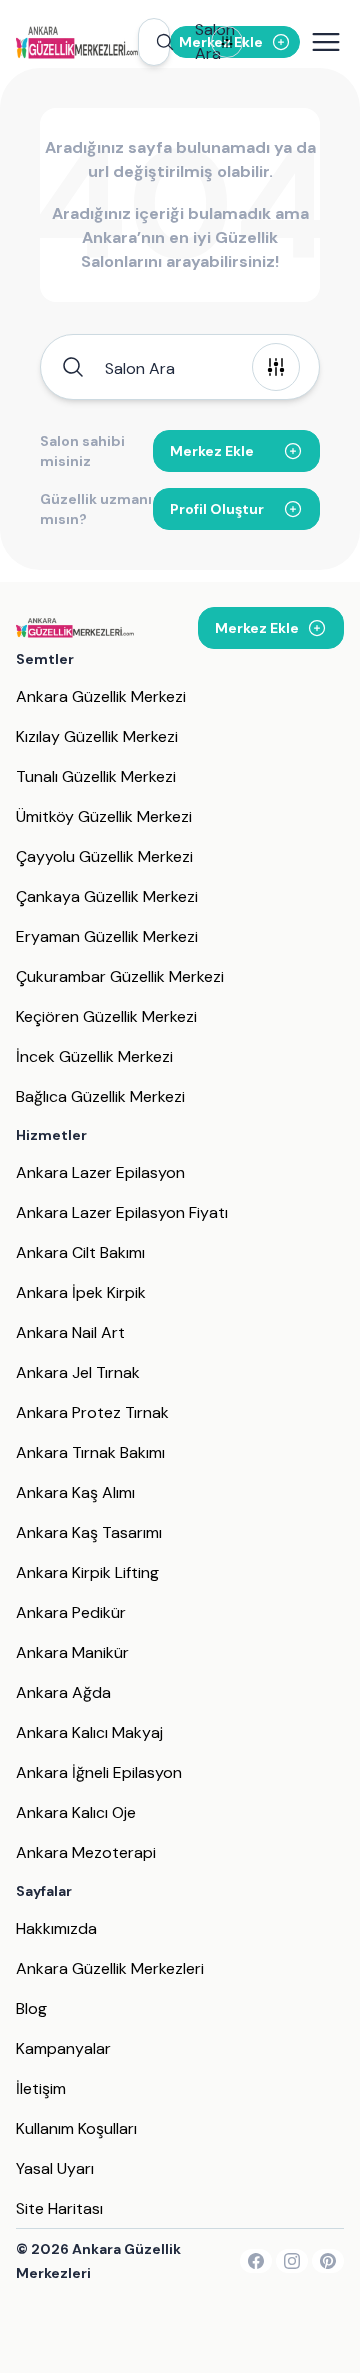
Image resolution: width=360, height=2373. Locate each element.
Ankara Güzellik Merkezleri (110, 1968)
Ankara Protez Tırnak (92, 1412)
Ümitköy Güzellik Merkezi (104, 816)
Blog (31, 2008)
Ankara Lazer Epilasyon (100, 1172)
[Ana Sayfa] (77, 42)
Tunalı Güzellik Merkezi (96, 776)
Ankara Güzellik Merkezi (101, 696)
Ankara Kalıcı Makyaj (89, 1732)
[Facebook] (256, 2261)
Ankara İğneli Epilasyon (99, 1772)
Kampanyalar (63, 2048)
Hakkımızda (56, 1928)
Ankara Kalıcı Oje (76, 1812)
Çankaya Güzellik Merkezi (107, 896)
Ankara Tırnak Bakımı (90, 1452)
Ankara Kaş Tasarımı (89, 1532)
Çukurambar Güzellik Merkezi (120, 976)
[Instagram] (292, 2261)
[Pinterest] (328, 2261)
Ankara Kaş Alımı (75, 1492)
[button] (154, 42)
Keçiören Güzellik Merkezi (106, 1016)
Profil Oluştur (217, 509)
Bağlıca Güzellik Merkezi (100, 1096)
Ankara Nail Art (70, 1332)
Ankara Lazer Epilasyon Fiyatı (122, 1212)
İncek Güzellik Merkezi (94, 1056)
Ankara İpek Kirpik (81, 1292)
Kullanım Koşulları (76, 2128)
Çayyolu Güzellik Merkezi (104, 856)
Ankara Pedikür (71, 1612)
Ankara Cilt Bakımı (80, 1252)
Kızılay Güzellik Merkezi (97, 736)
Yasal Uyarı (55, 2168)
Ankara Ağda (63, 1692)
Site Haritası (59, 2208)
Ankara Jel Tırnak (78, 1372)
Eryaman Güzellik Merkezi (107, 936)
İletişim (41, 2088)
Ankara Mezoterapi (86, 1852)
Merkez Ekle (212, 451)
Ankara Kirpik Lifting (87, 1572)
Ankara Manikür (72, 1652)
